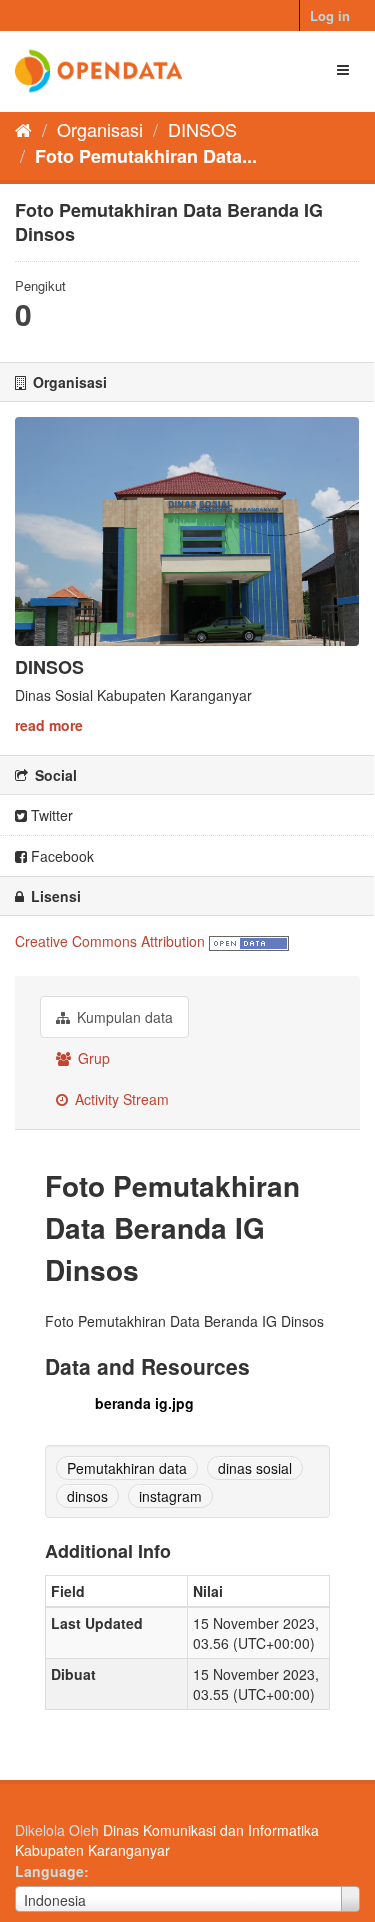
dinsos (87, 1496)
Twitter (50, 815)
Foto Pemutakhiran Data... (146, 156)
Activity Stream (120, 1099)
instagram (170, 1496)
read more (49, 725)
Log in (330, 15)
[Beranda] (23, 129)
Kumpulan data (123, 1017)
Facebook (60, 856)
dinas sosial (255, 1468)
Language (49, 1871)
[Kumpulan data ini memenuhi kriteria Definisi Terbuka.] (249, 941)
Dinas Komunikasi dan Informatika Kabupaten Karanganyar (167, 1840)
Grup (92, 1058)
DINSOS (202, 129)
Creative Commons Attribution (110, 941)
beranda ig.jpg (144, 1403)
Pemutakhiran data (127, 1468)
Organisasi (100, 129)
